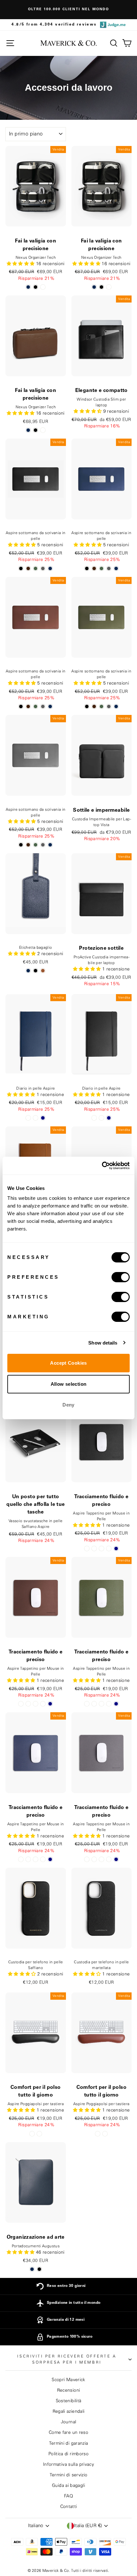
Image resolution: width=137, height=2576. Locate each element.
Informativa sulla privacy (68, 2465)
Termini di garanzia (69, 2443)
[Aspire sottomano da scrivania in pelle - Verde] (36, 568)
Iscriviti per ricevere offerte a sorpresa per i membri (67, 2359)
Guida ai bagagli (68, 2486)
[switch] (121, 1277)
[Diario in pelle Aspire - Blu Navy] (43, 1118)
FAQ (68, 2496)
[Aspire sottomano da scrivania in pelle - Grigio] (43, 568)
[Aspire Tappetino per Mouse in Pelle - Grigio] (109, 1549)
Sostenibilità (69, 2401)
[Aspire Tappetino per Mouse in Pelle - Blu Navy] (116, 1549)
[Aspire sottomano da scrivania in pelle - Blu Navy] (50, 568)
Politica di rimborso (68, 2454)
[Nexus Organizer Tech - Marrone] (43, 287)
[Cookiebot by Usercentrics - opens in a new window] (102, 1166)
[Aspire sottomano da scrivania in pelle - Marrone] (28, 568)
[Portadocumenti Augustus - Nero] (39, 2269)
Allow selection (69, 1384)
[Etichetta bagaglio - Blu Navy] (28, 971)
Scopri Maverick (68, 2380)
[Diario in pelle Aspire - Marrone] (36, 1118)
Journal (69, 2422)
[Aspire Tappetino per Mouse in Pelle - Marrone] (94, 1549)
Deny (68, 1405)
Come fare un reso (68, 2433)
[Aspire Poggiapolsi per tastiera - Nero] (32, 2134)
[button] (88, 411)
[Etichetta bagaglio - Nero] (36, 971)
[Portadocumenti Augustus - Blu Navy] (32, 2269)
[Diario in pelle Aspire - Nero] (28, 1118)
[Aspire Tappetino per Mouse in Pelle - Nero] (87, 1549)
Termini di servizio (69, 2475)
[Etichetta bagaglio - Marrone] (43, 971)
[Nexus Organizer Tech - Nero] (36, 287)
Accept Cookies (68, 1363)
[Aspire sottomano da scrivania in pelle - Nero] (21, 568)
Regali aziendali (69, 2411)
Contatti (69, 2507)
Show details (103, 1343)
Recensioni (69, 2390)
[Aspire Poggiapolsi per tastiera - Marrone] (39, 2134)
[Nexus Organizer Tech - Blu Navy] (28, 287)
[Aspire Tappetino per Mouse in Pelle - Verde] (101, 1549)
